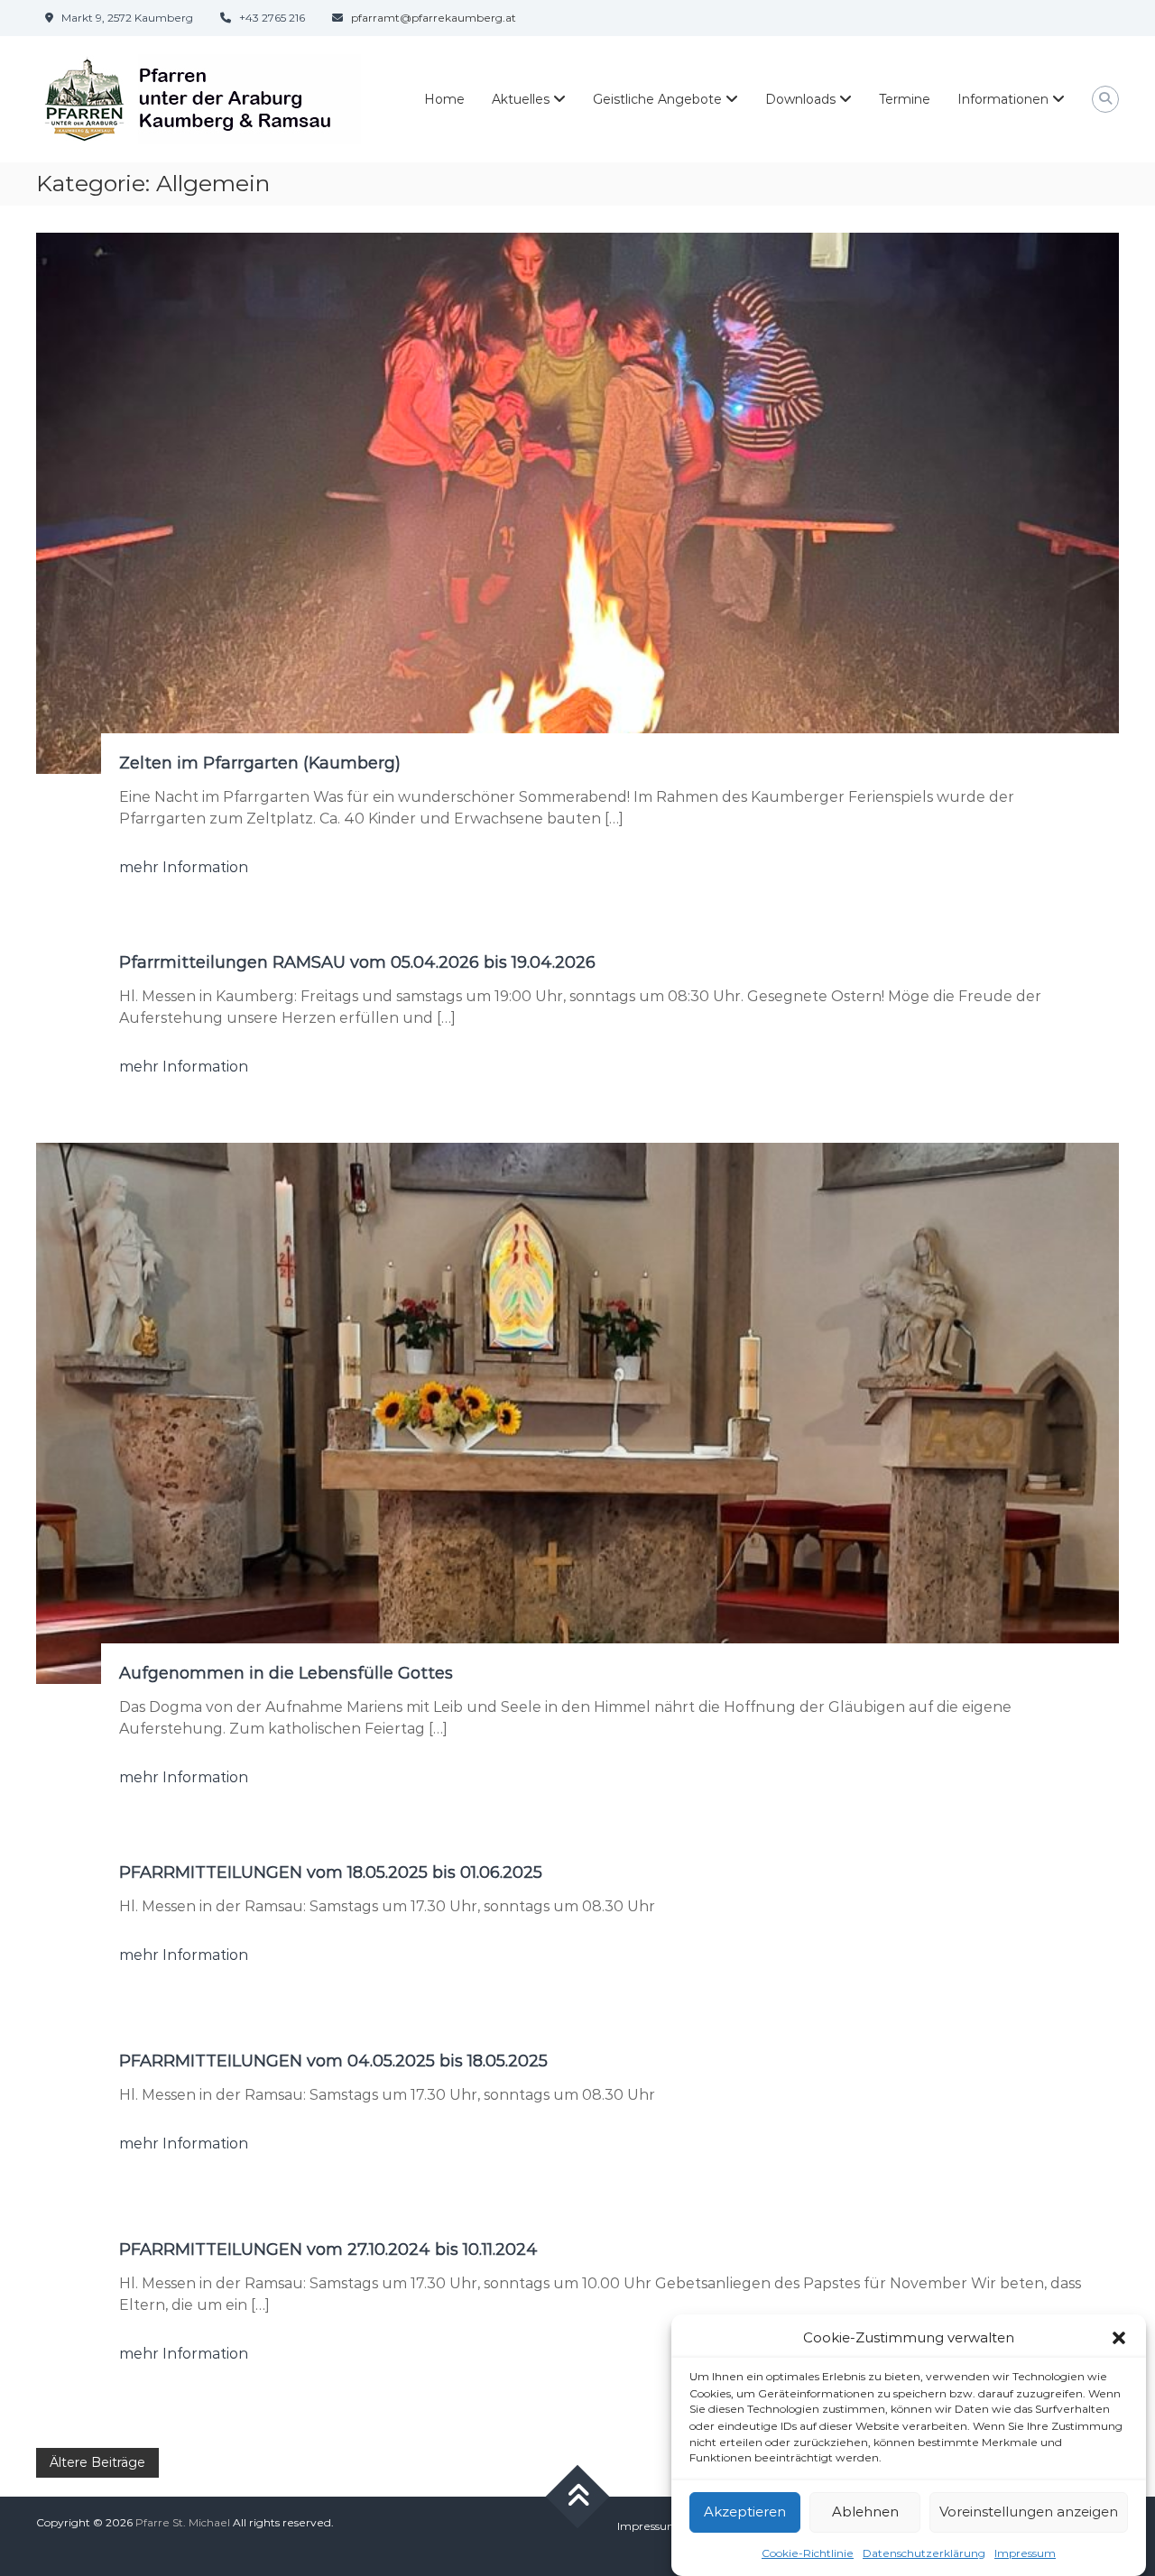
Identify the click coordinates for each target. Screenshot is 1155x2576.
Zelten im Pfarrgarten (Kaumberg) (260, 763)
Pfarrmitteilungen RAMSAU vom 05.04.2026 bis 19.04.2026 (357, 962)
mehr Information (184, 867)
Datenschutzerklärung (924, 2552)
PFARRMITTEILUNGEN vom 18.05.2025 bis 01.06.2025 (331, 1872)
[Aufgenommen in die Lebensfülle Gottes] (577, 1412)
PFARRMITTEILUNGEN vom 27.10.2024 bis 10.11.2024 (328, 2249)
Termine (905, 99)
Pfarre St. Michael (183, 2522)
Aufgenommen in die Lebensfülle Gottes (286, 1673)
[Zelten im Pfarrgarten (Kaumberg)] (577, 502)
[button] (1119, 2338)
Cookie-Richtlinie (808, 2552)
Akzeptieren (745, 2512)
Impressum (1025, 2552)
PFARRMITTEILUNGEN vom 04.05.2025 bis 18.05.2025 (333, 2061)
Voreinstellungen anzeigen (1029, 2512)
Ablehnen (865, 2512)
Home (444, 99)
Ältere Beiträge (97, 2462)
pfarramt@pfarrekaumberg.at (434, 18)
